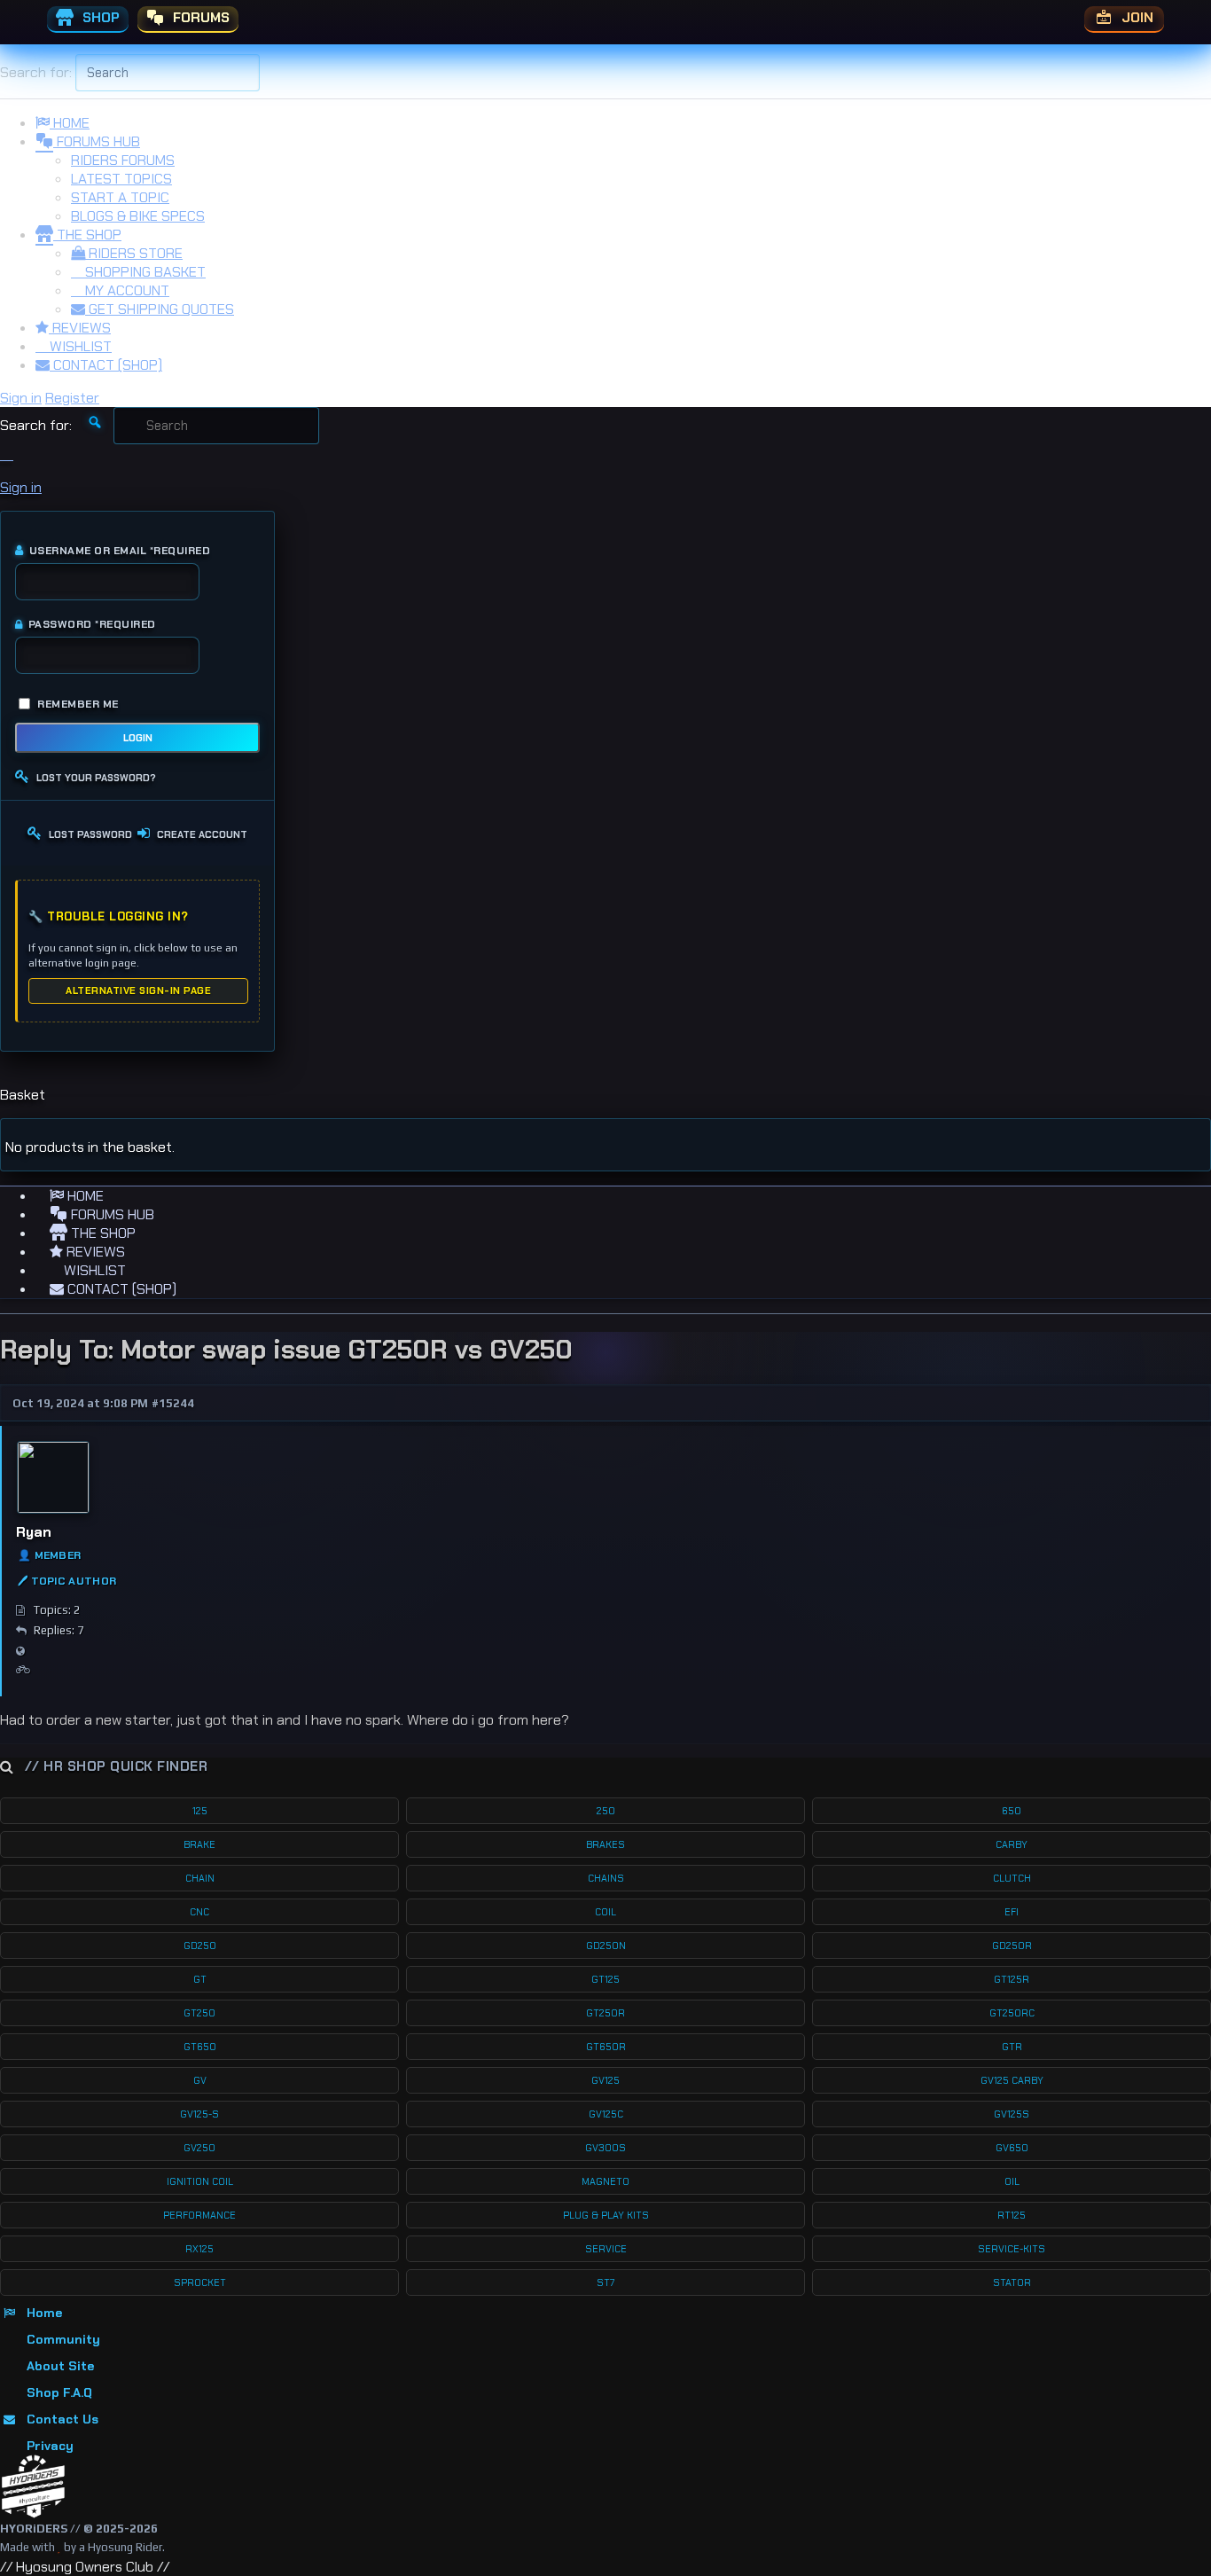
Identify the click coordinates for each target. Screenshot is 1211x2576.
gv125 (605, 2080)
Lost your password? (96, 778)
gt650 (200, 2047)
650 (1012, 1811)
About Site (60, 2366)
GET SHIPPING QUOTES (160, 309)
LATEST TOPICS (121, 179)
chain (200, 1878)
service (606, 2249)
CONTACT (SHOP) (106, 365)
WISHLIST (79, 346)
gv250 (199, 2148)
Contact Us (63, 2419)
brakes (605, 1844)
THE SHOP (87, 235)
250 (606, 1811)
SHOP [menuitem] (99, 18)
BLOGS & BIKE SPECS (138, 216)
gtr (1012, 2047)
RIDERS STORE (134, 253)
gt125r (1012, 1979)
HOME (70, 123)
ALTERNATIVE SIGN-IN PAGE (138, 990)
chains (606, 1878)
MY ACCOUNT (125, 290)
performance (199, 2215)
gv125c (606, 2114)
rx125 (199, 2249)
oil (1012, 2181)
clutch (1012, 1878)
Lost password (90, 834)
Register (72, 398)
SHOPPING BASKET (144, 272)
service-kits (1012, 2249)
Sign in (21, 398)
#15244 (173, 1403)
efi (1012, 1912)
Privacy (50, 2446)
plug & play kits (606, 2215)
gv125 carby (1012, 2080)
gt (200, 1979)
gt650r (606, 2047)
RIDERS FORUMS (123, 160)
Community (63, 2339)
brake (199, 1844)
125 (200, 1811)
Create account (202, 834)
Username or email (120, 551)
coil (605, 1912)
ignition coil (200, 2181)
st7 (605, 2282)
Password (92, 624)
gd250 (200, 1946)
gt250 (199, 2013)
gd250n (606, 1946)
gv (200, 2080)
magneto (605, 2181)
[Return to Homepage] (33, 2487)
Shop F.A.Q (59, 2392)
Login (138, 738)
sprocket (200, 2282)
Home (44, 2313)
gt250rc (1012, 2013)
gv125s (1012, 2114)
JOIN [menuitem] (1136, 18)
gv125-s (199, 2114)
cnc (199, 1912)
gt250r (605, 2013)
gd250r (1012, 1946)
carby (1012, 1844)
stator (1012, 2282)
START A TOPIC (120, 197)
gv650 (1012, 2148)
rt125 (1012, 2215)
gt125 (605, 1979)
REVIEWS (80, 328)
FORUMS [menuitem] (199, 18)
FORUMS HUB (97, 141)
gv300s (605, 2148)
